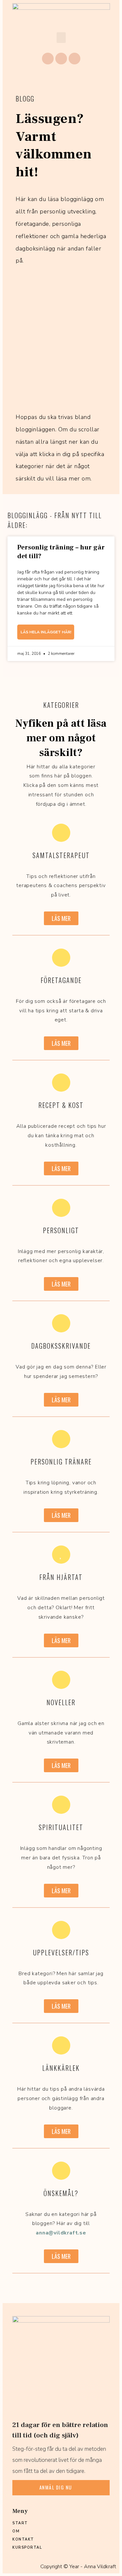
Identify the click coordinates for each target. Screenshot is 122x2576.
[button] (61, 38)
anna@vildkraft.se (61, 2233)
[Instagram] (61, 59)
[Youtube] (75, 59)
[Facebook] (48, 59)
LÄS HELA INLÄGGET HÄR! (46, 632)
